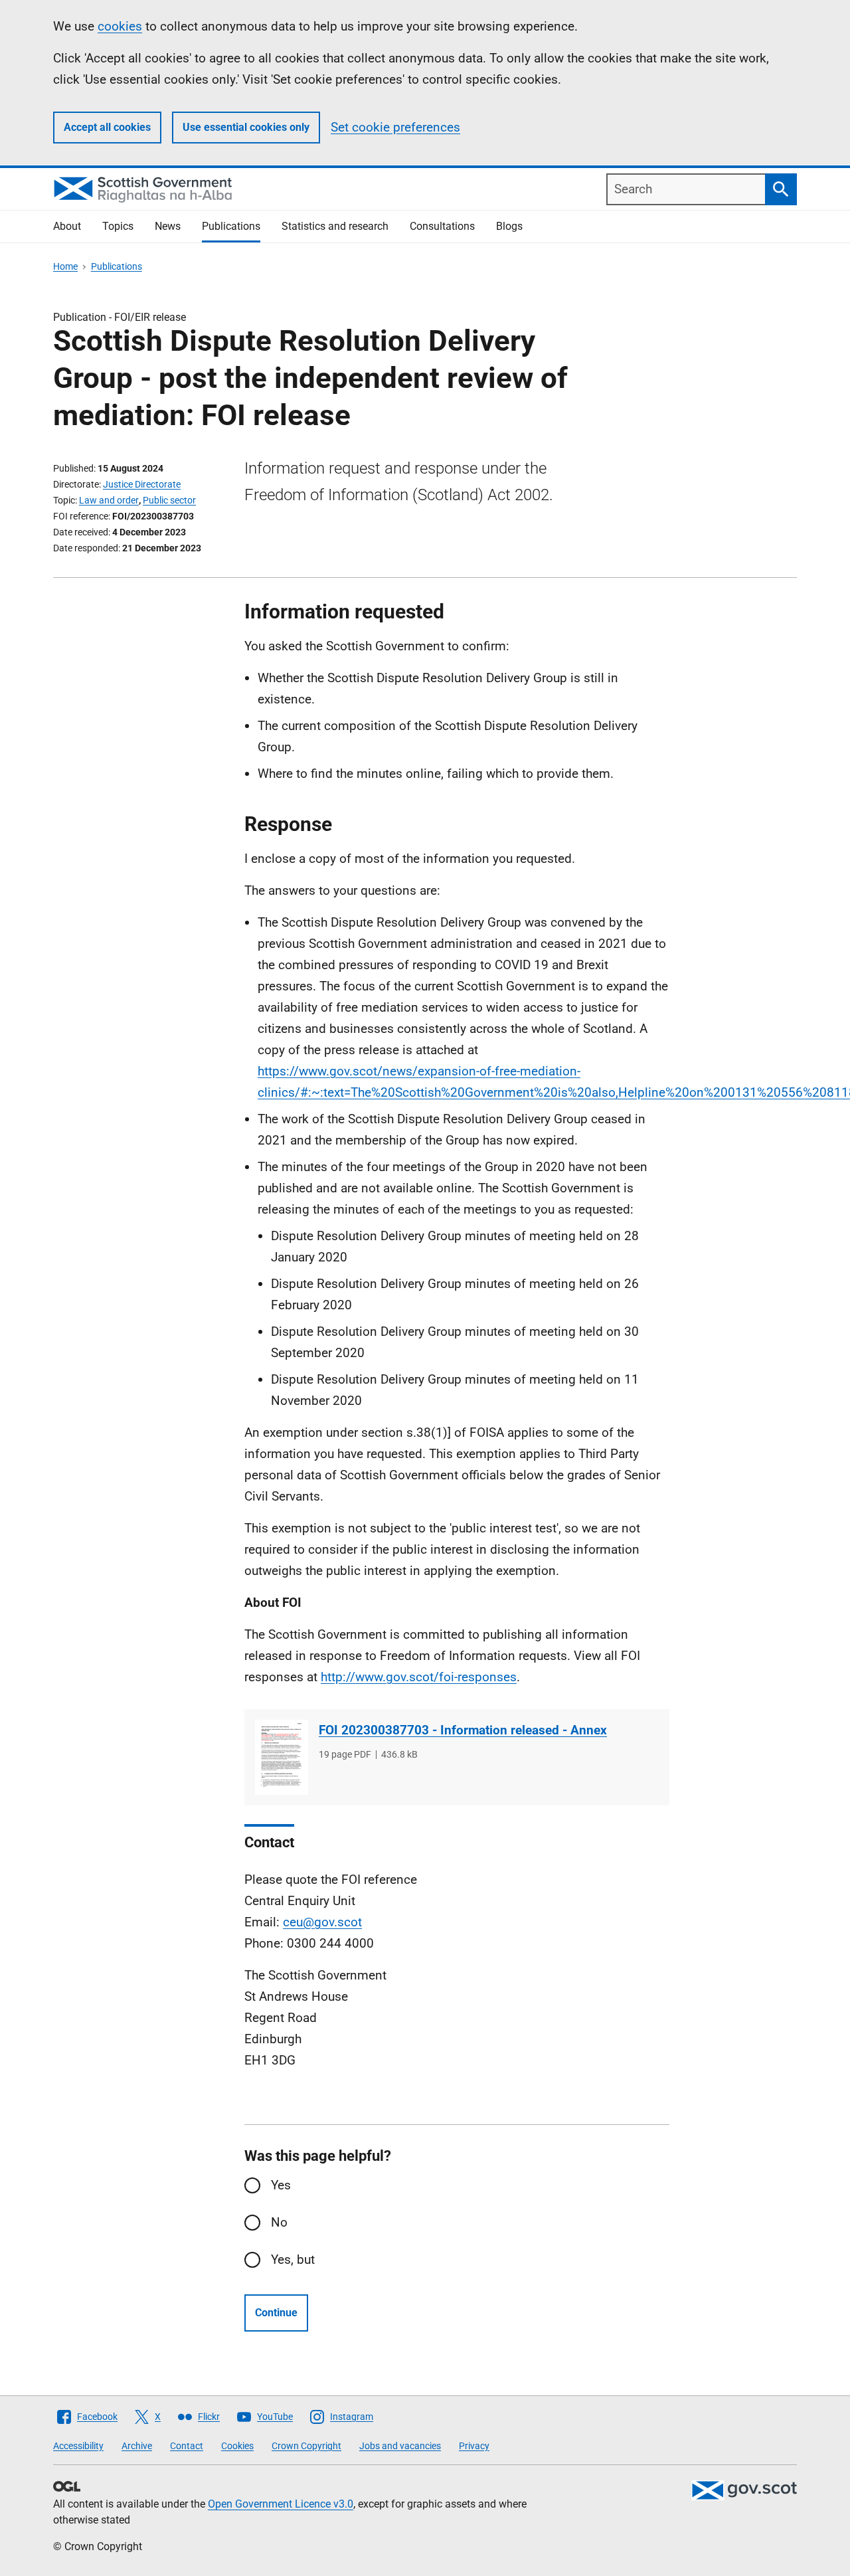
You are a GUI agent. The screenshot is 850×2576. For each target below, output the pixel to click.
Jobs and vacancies (400, 2446)
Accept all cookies (107, 127)
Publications (231, 226)
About (67, 226)
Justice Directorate (142, 484)
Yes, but (293, 2259)
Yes (281, 2185)
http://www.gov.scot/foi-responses (419, 1677)
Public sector (169, 500)
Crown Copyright (306, 2446)
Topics (118, 226)
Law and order (109, 500)
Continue (276, 2313)
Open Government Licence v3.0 (281, 2504)
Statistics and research (335, 226)
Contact (187, 2446)
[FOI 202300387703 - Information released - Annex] (282, 1757)
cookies (120, 26)
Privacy (474, 2446)
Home (65, 266)
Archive (137, 2446)
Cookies (237, 2446)
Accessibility (78, 2446)
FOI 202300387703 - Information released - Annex (463, 1730)
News (168, 226)
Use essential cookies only (246, 127)
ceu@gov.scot (322, 1922)
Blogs (509, 226)
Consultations (442, 226)
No (279, 2222)
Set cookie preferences (395, 127)
